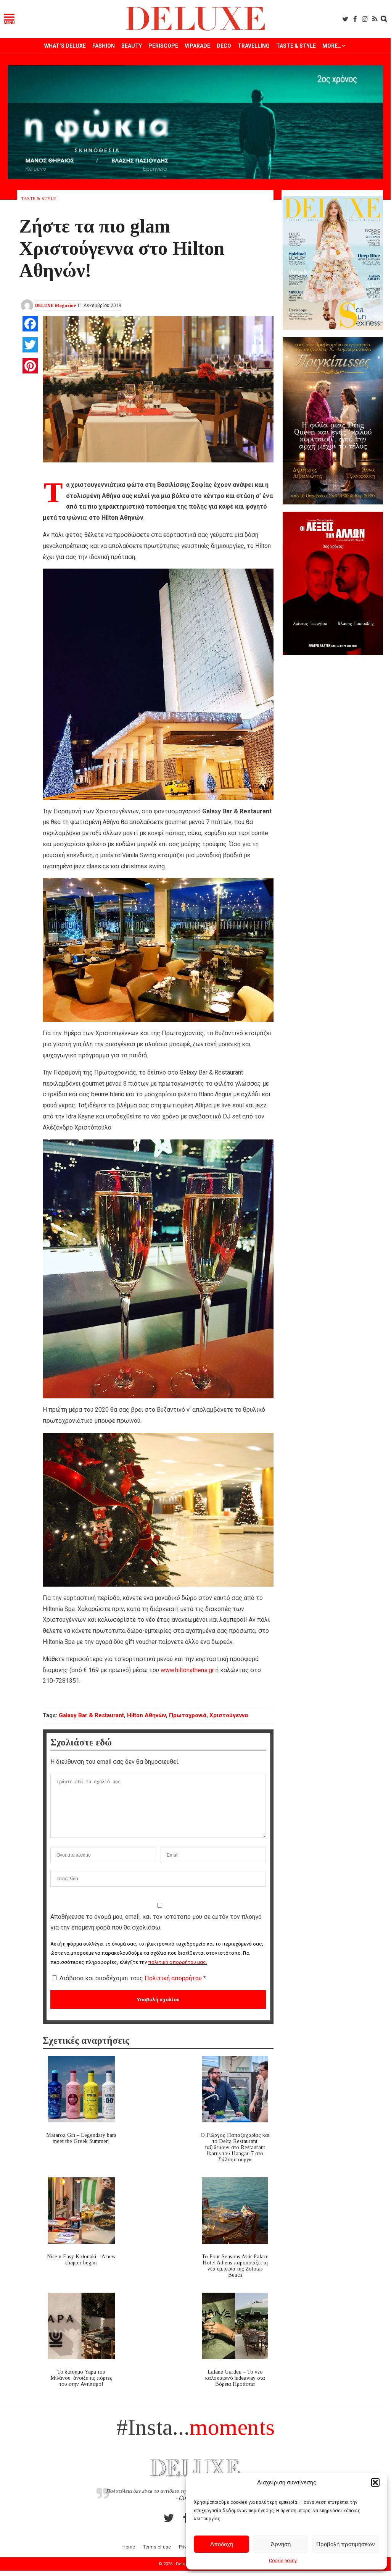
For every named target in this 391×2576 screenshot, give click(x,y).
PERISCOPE (163, 46)
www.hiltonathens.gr (187, 1670)
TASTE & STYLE (296, 46)
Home (129, 2547)
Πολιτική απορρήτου (174, 1978)
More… (332, 46)
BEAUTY (132, 46)
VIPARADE (197, 46)
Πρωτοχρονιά (188, 1715)
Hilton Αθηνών (146, 1715)
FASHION (104, 46)
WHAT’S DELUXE (65, 46)
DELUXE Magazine (56, 305)
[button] (375, 2482)
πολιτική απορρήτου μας (177, 1962)
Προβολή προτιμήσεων (346, 2544)
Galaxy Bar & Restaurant (91, 1715)
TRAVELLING (254, 46)
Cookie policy (283, 2561)
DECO (224, 46)
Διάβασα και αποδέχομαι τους (133, 1978)
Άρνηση (281, 2544)
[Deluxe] (195, 29)
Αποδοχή (222, 2544)
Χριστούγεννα (229, 1715)
